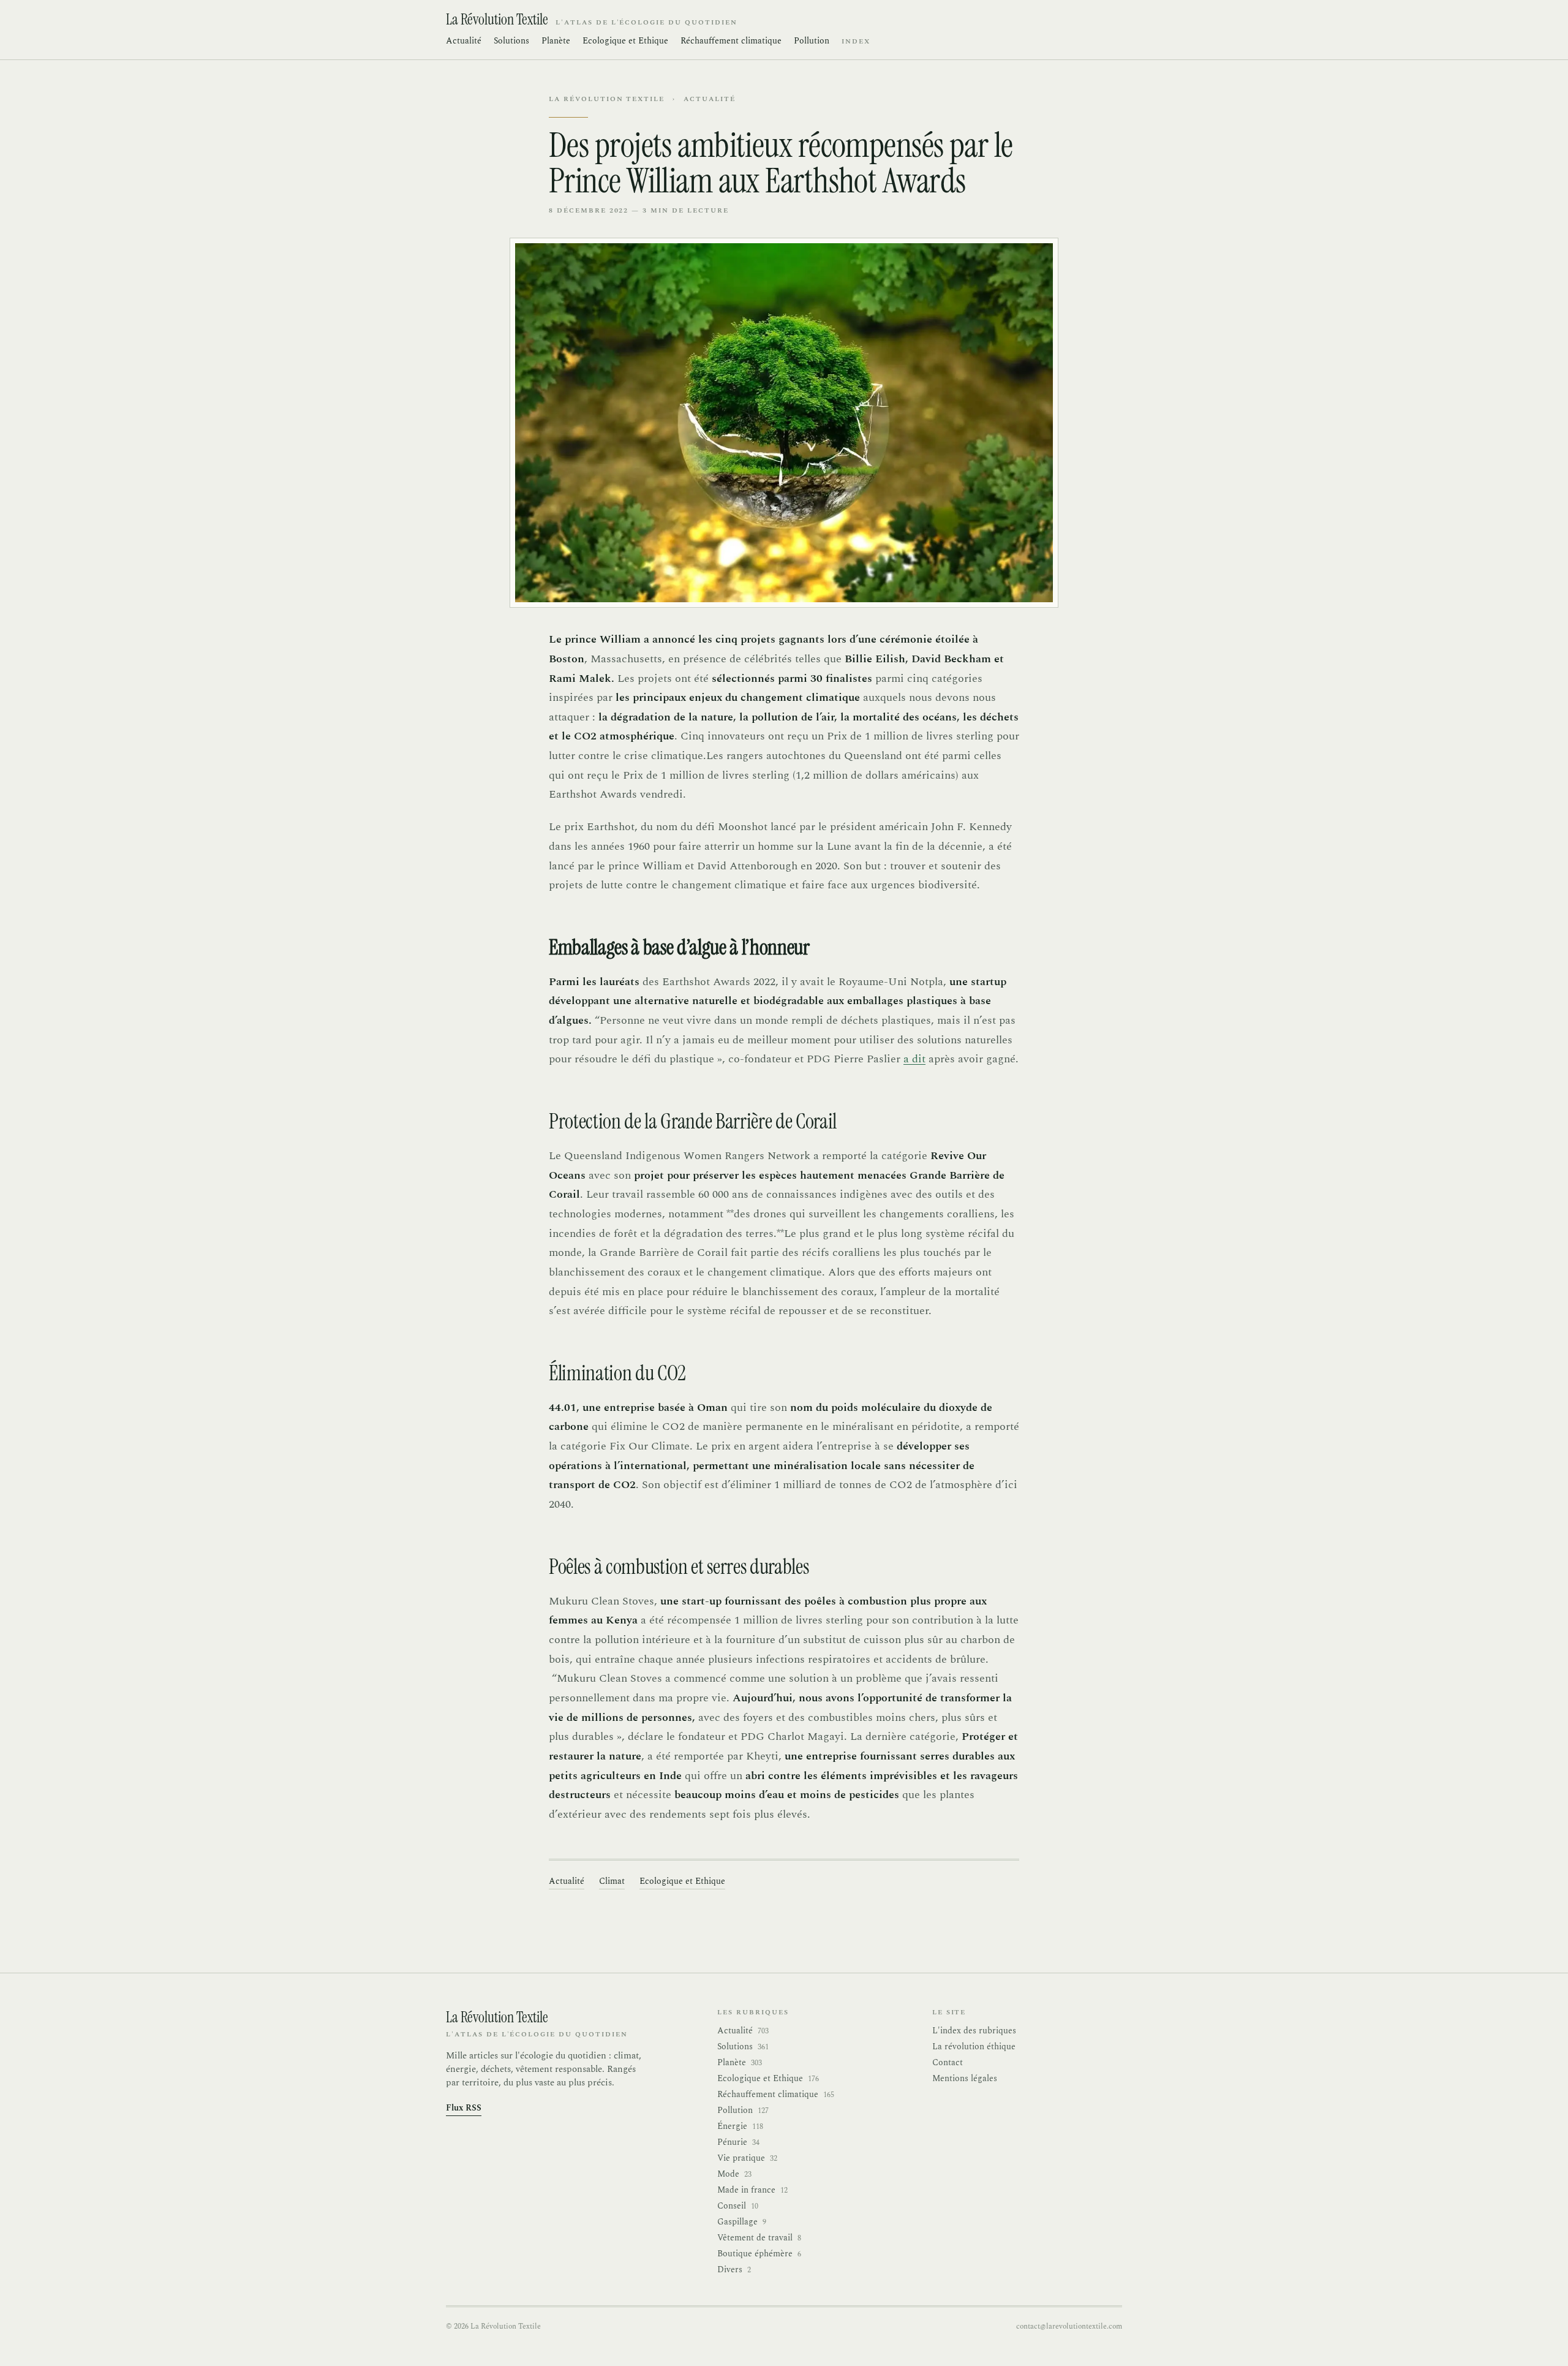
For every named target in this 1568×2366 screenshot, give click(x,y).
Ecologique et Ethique (625, 41)
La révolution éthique (974, 2047)
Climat (612, 1881)
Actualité (464, 41)
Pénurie (738, 2142)
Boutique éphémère (759, 2254)
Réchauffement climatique (731, 41)
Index (856, 42)
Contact (948, 2062)
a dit (914, 1059)
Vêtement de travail (759, 2238)
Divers (734, 2270)
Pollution (812, 41)
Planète (556, 41)
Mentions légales (965, 2078)
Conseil (738, 2206)
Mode (734, 2174)
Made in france (752, 2190)
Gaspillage (742, 2222)
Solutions (511, 41)
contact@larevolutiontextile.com (1069, 2326)
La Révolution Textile (607, 99)
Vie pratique (747, 2158)
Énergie (740, 2126)
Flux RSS (464, 2108)
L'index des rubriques (974, 2031)
